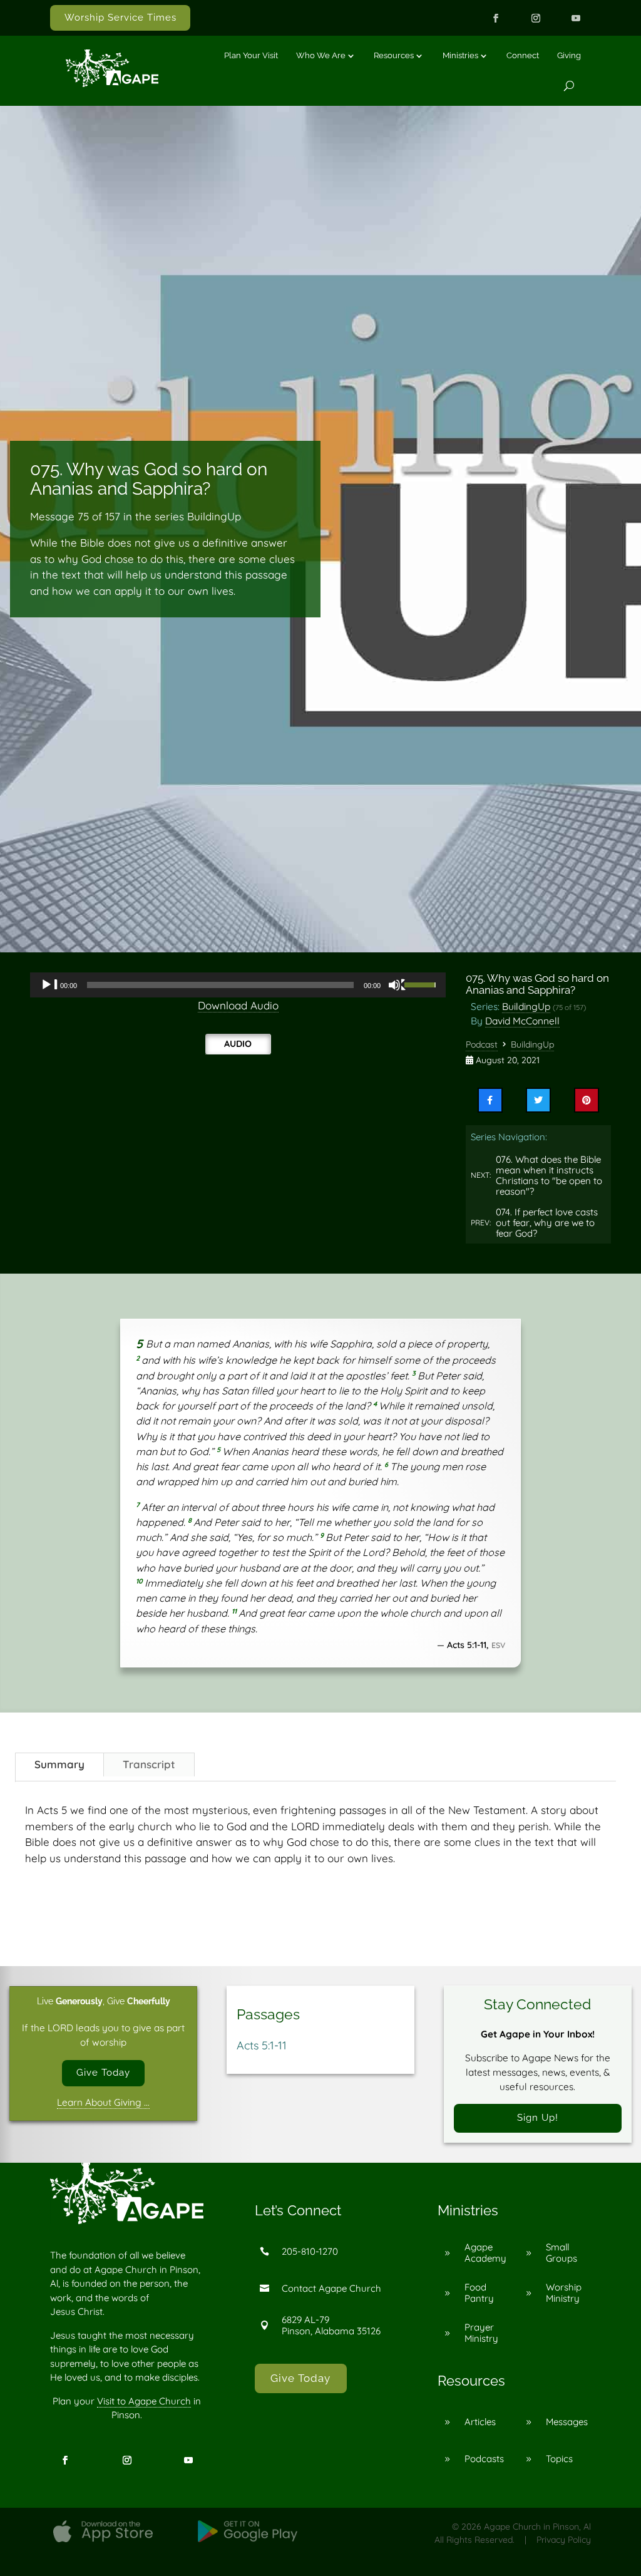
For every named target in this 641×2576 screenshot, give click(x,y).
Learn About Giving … (103, 2102)
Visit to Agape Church (144, 2401)
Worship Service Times (121, 18)
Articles (480, 2422)
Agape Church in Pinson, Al (537, 2527)
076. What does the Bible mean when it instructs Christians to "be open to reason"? (549, 1176)
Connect (523, 55)
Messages (567, 2422)
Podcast (482, 1044)
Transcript (149, 1764)
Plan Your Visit (251, 55)
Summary (59, 1764)
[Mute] (397, 985)
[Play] (49, 985)
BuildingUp (526, 1006)
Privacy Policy (564, 2540)
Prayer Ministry (481, 2333)
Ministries (460, 55)
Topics (559, 2459)
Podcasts (484, 2459)
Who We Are (321, 55)
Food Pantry (479, 2293)
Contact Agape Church (331, 2288)
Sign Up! (538, 2118)
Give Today (103, 2073)
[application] (238, 985)
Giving (569, 55)
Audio (238, 1044)
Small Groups (562, 2253)
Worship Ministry (564, 2293)
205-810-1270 (310, 2251)
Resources (394, 55)
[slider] (422, 984)
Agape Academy (485, 2253)
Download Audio (238, 1005)
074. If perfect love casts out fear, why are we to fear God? (547, 1223)
